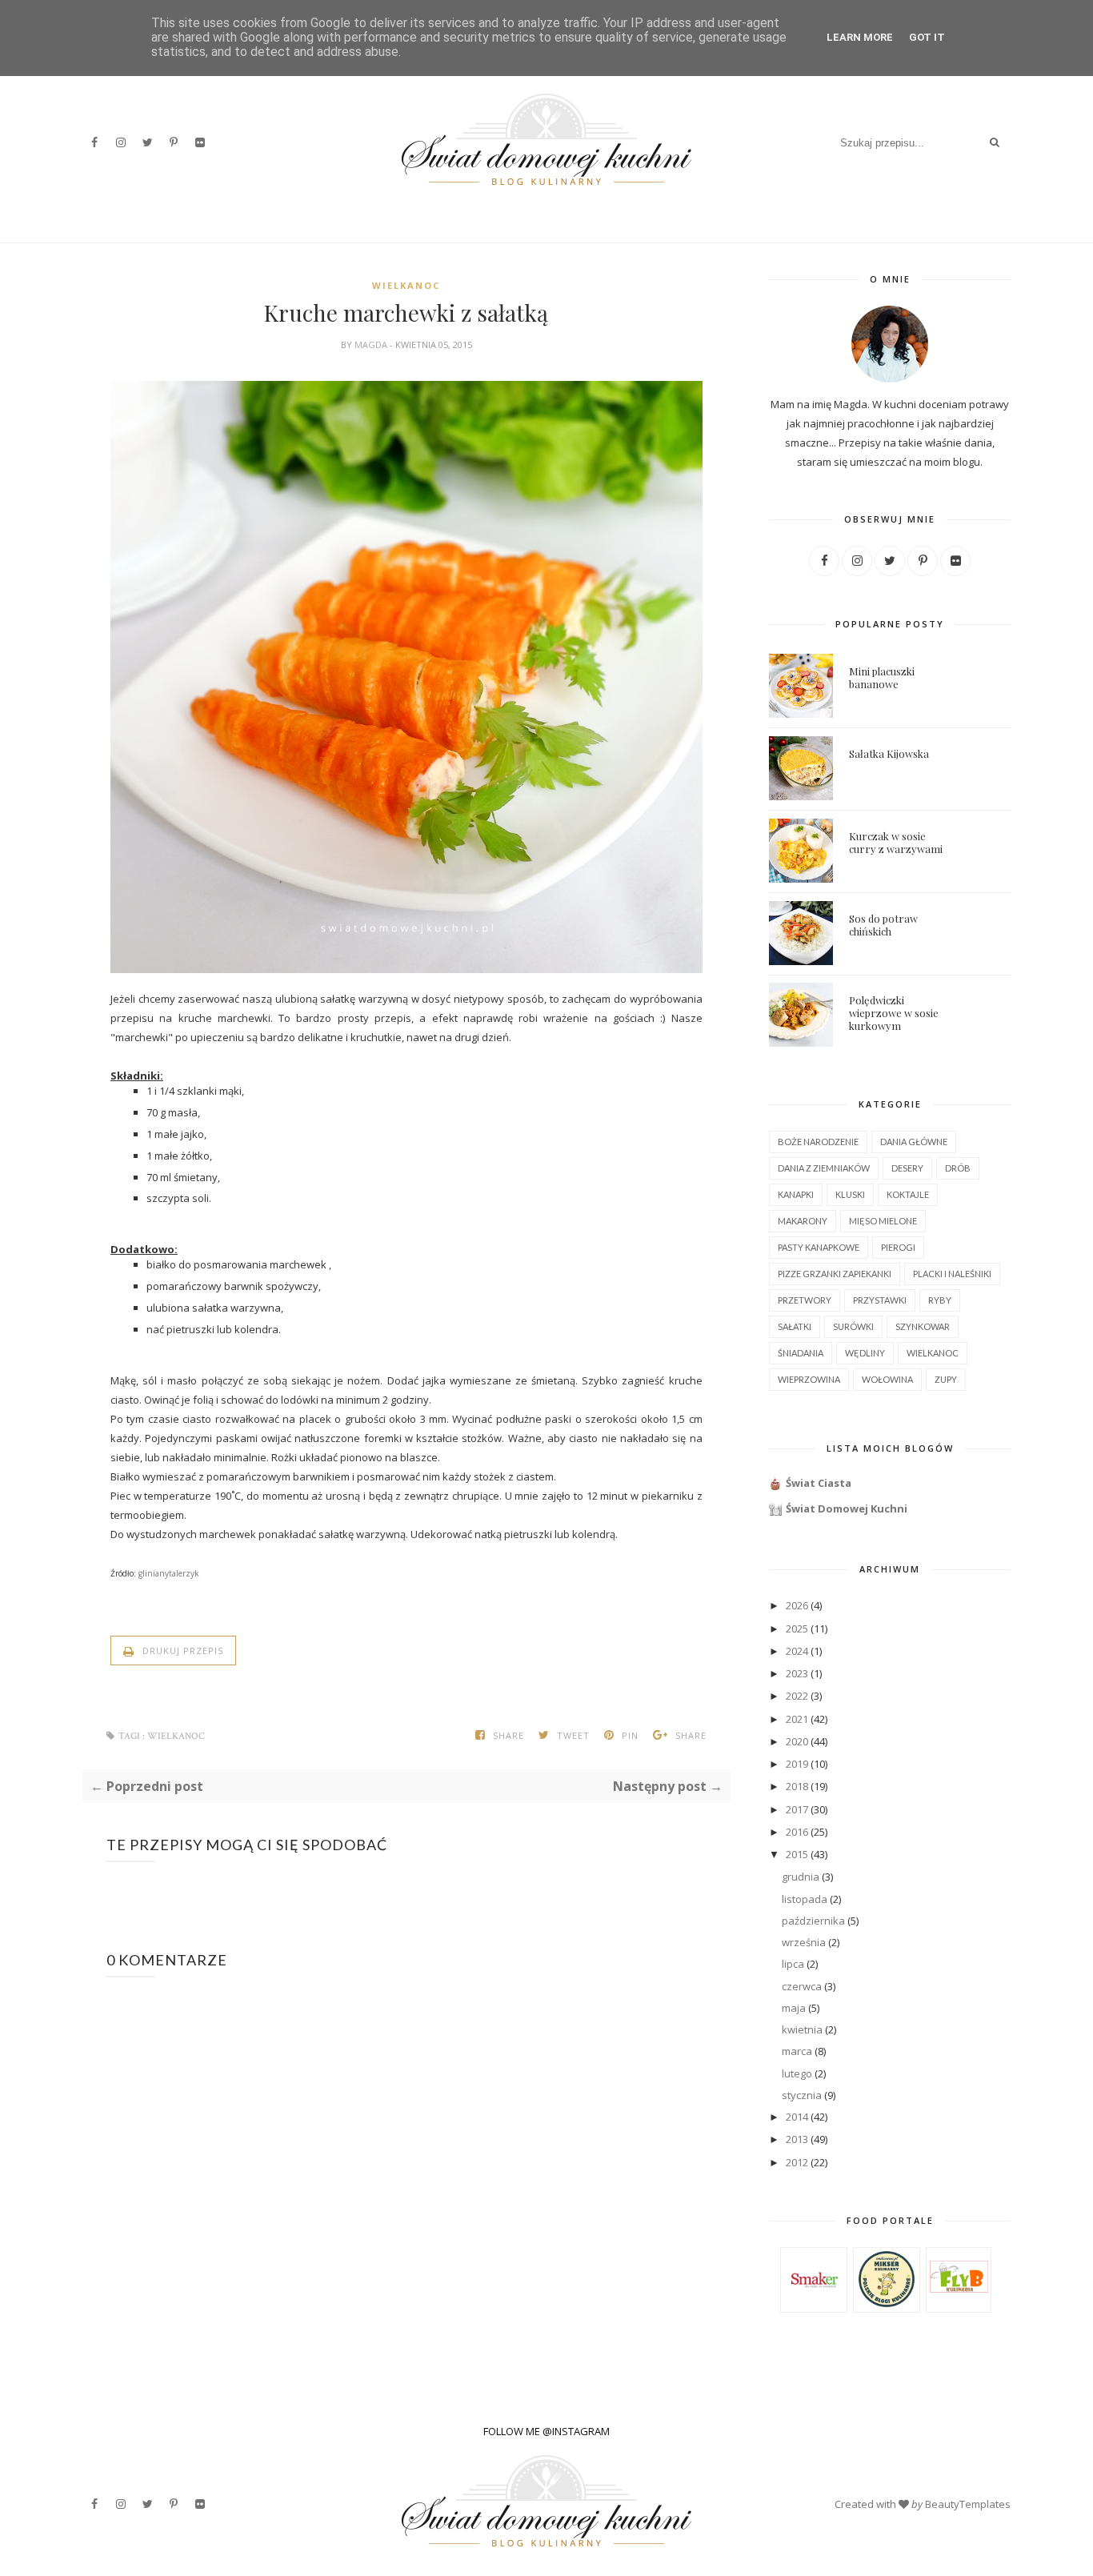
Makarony (803, 1221)
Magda (372, 345)
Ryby (940, 1300)
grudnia (801, 1877)
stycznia (802, 2095)
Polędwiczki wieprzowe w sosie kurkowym (894, 1013)
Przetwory (805, 1300)
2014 (797, 2117)
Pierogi (898, 1247)
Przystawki (880, 1300)
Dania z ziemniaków (824, 1168)
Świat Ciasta (819, 1483)
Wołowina (887, 1379)
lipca (793, 1964)
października (813, 1921)
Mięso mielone (883, 1221)
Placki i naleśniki (952, 1274)
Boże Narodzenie (818, 1142)
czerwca (802, 1986)
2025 (797, 1629)
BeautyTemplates (968, 2504)
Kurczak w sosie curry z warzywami (896, 842)
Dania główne (914, 1142)
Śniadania (801, 1353)
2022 (797, 1696)
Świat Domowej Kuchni (847, 1508)
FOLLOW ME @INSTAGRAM (546, 2431)
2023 (797, 1673)
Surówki (853, 1326)
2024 (797, 1651)
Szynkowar (923, 1326)
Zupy (946, 1379)
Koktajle (908, 1194)
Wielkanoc (406, 285)
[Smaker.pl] (814, 2305)
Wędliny (865, 1353)
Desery (907, 1168)
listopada (805, 1899)
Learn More (860, 37)
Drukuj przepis (181, 1651)
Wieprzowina (809, 1379)
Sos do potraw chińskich (883, 925)
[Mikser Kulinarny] (887, 2303)
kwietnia (802, 2029)
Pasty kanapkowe (819, 1247)
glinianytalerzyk (169, 1573)
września (804, 1942)
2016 (797, 1832)
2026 (797, 1605)
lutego (797, 2073)
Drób (958, 1168)
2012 (797, 2162)
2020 (797, 1741)
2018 (797, 1786)
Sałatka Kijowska (889, 753)
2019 (797, 1764)
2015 (797, 1854)
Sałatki (795, 1326)
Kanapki (796, 1194)
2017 (797, 1809)
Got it (927, 37)
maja (794, 2008)
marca (797, 2051)
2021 (797, 1719)
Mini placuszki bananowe (882, 677)
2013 (797, 2139)
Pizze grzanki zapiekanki (835, 1274)
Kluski (850, 1194)
